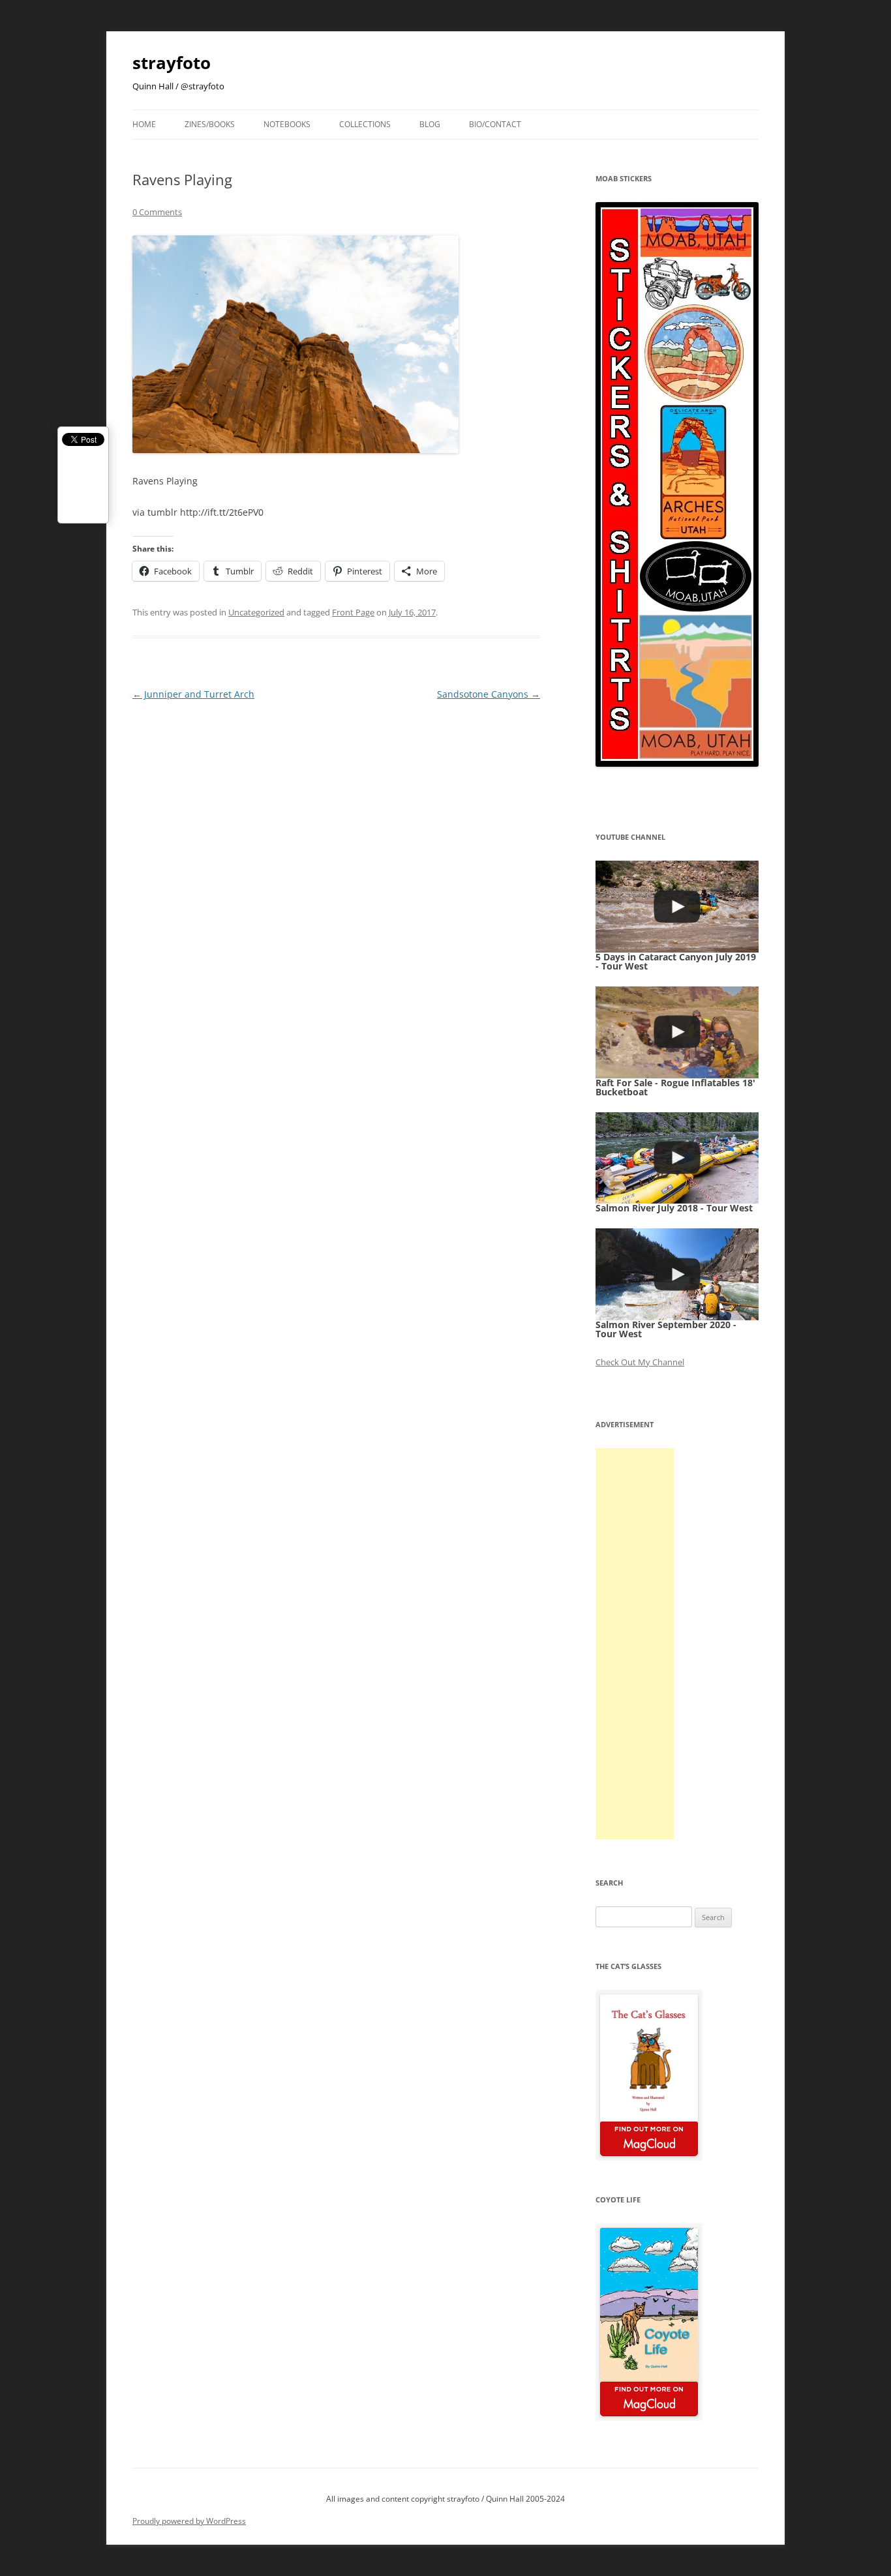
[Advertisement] (635, 1644)
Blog (430, 124)
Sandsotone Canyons (489, 694)
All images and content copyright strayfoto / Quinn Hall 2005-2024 (445, 2499)
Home (144, 124)
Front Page (353, 612)
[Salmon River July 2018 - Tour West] (677, 1158)
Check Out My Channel (640, 1362)
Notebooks (287, 124)
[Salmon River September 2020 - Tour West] (677, 1274)
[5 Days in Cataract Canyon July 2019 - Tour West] (677, 907)
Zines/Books (210, 124)
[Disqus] (336, 866)
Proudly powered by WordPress (189, 2521)
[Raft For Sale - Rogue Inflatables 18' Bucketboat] (677, 1032)
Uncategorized (256, 612)
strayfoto (172, 63)
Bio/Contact (495, 124)
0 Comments (157, 212)
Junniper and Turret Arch (193, 694)
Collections (365, 124)
